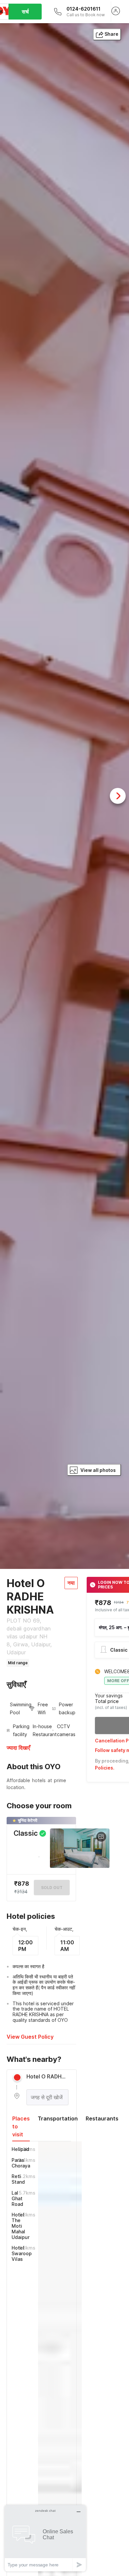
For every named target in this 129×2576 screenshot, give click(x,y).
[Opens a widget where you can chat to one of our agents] (45, 2538)
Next (118, 796)
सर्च (25, 12)
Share (111, 34)
